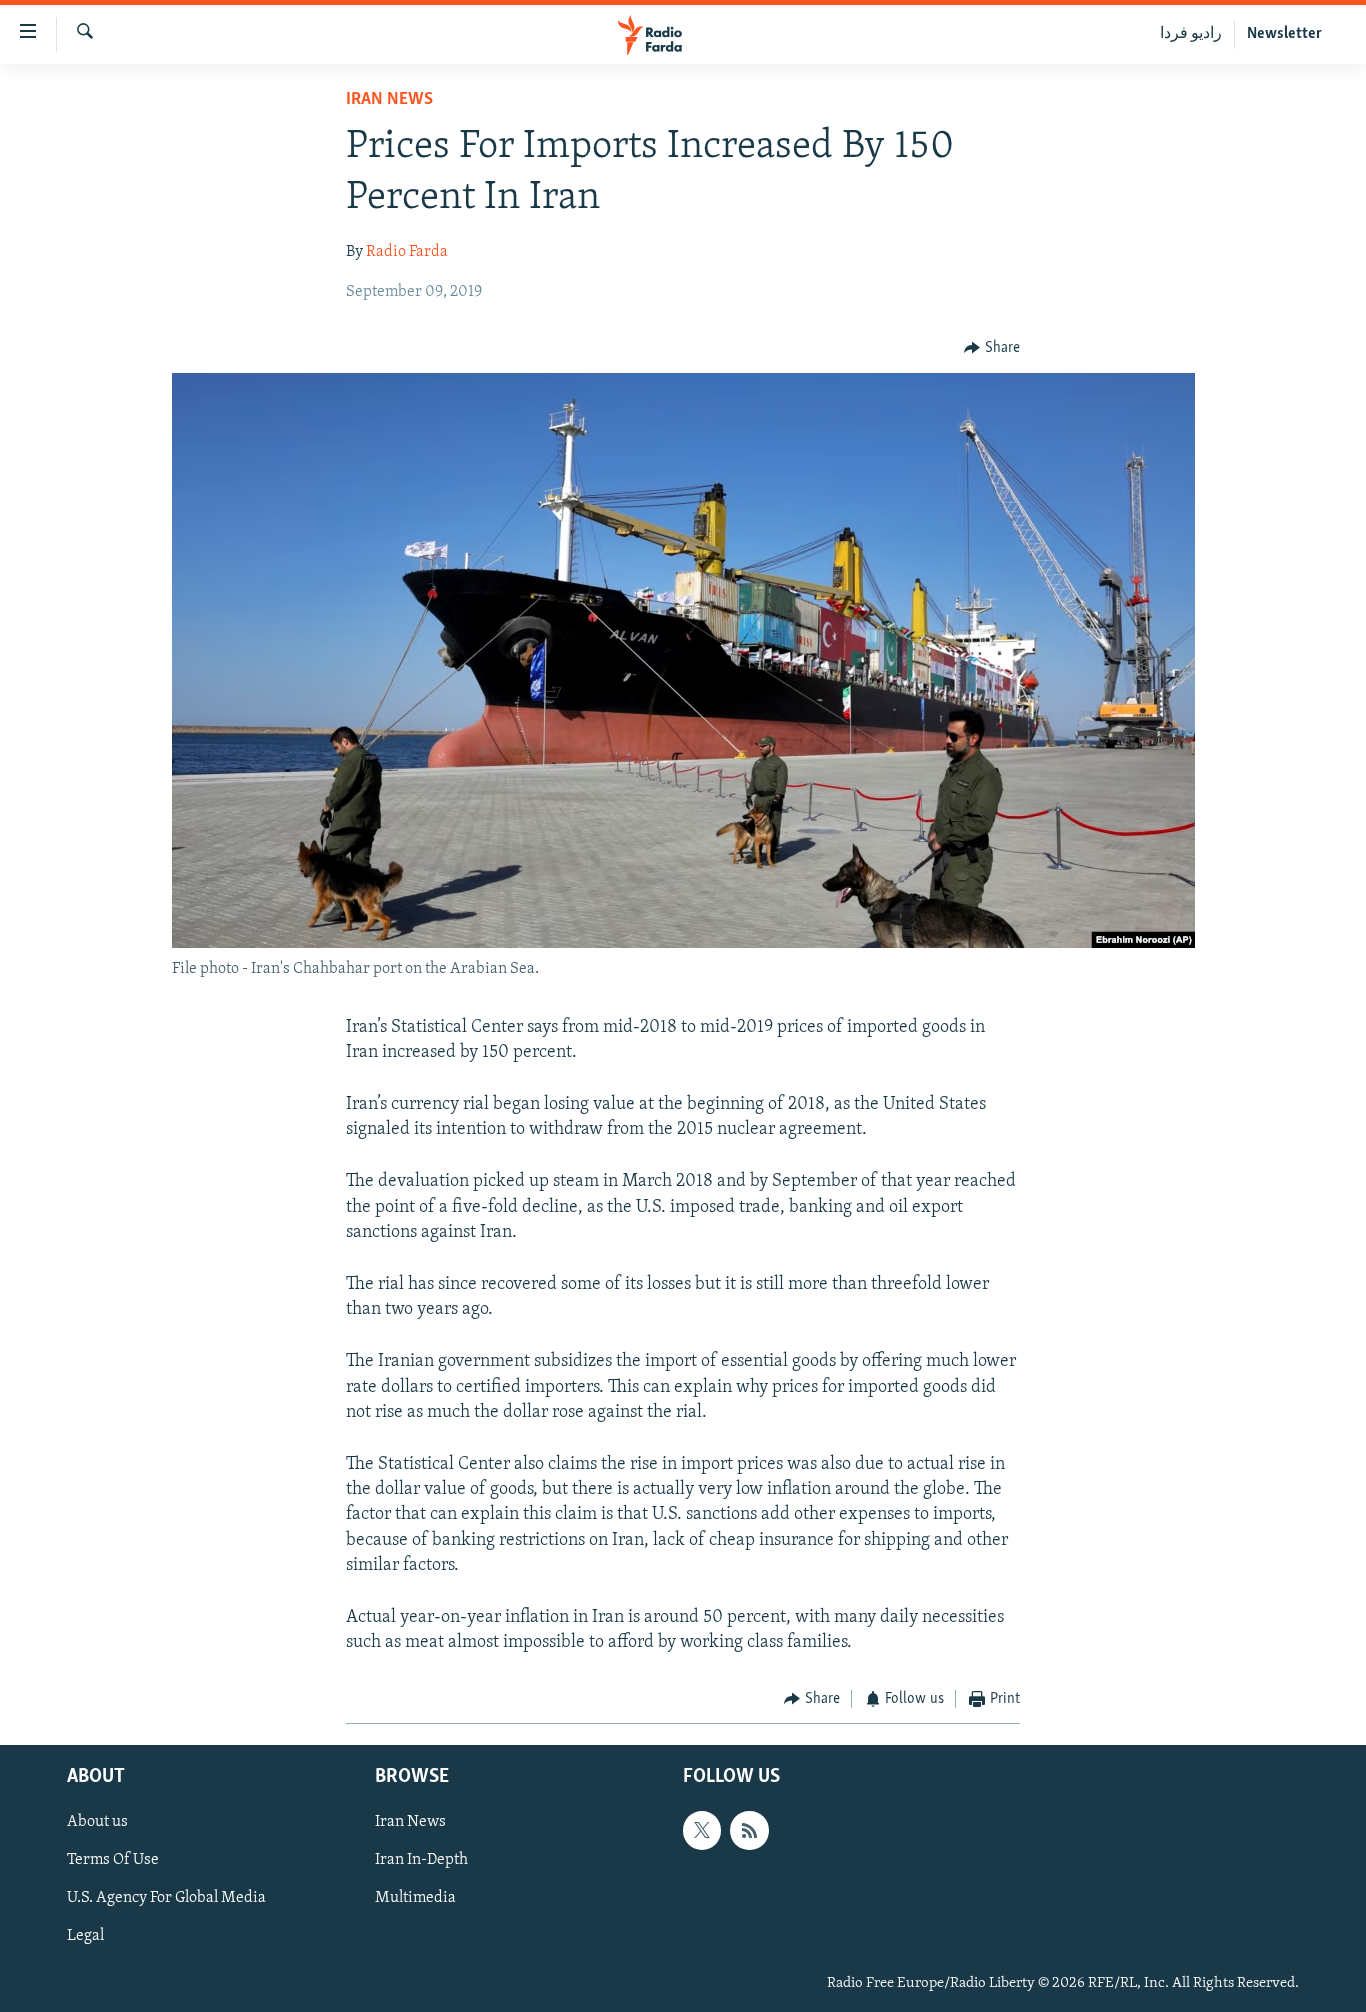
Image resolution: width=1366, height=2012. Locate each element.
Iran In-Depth (421, 1860)
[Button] (992, 348)
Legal (85, 1936)
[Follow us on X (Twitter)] (702, 1830)
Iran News (389, 100)
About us (97, 1822)
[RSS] (749, 1830)
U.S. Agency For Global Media (166, 1898)
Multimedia (415, 1898)
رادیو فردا (1191, 34)
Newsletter (1284, 34)
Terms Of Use (113, 1860)
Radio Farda (407, 252)
